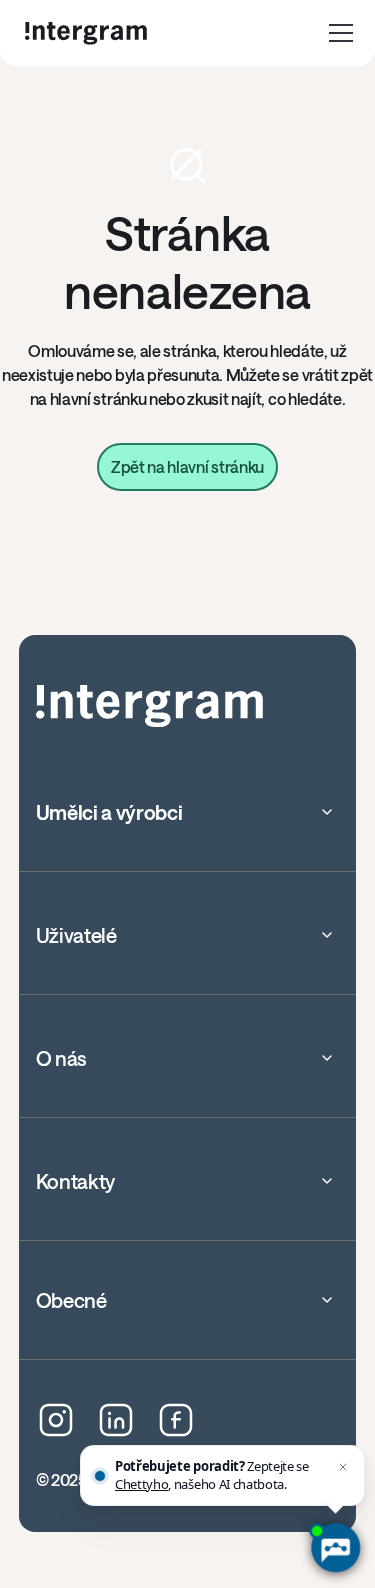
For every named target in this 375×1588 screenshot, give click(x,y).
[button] (341, 33)
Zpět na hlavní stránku (187, 466)
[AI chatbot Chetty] (335, 1548)
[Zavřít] (343, 1467)
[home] (86, 33)
